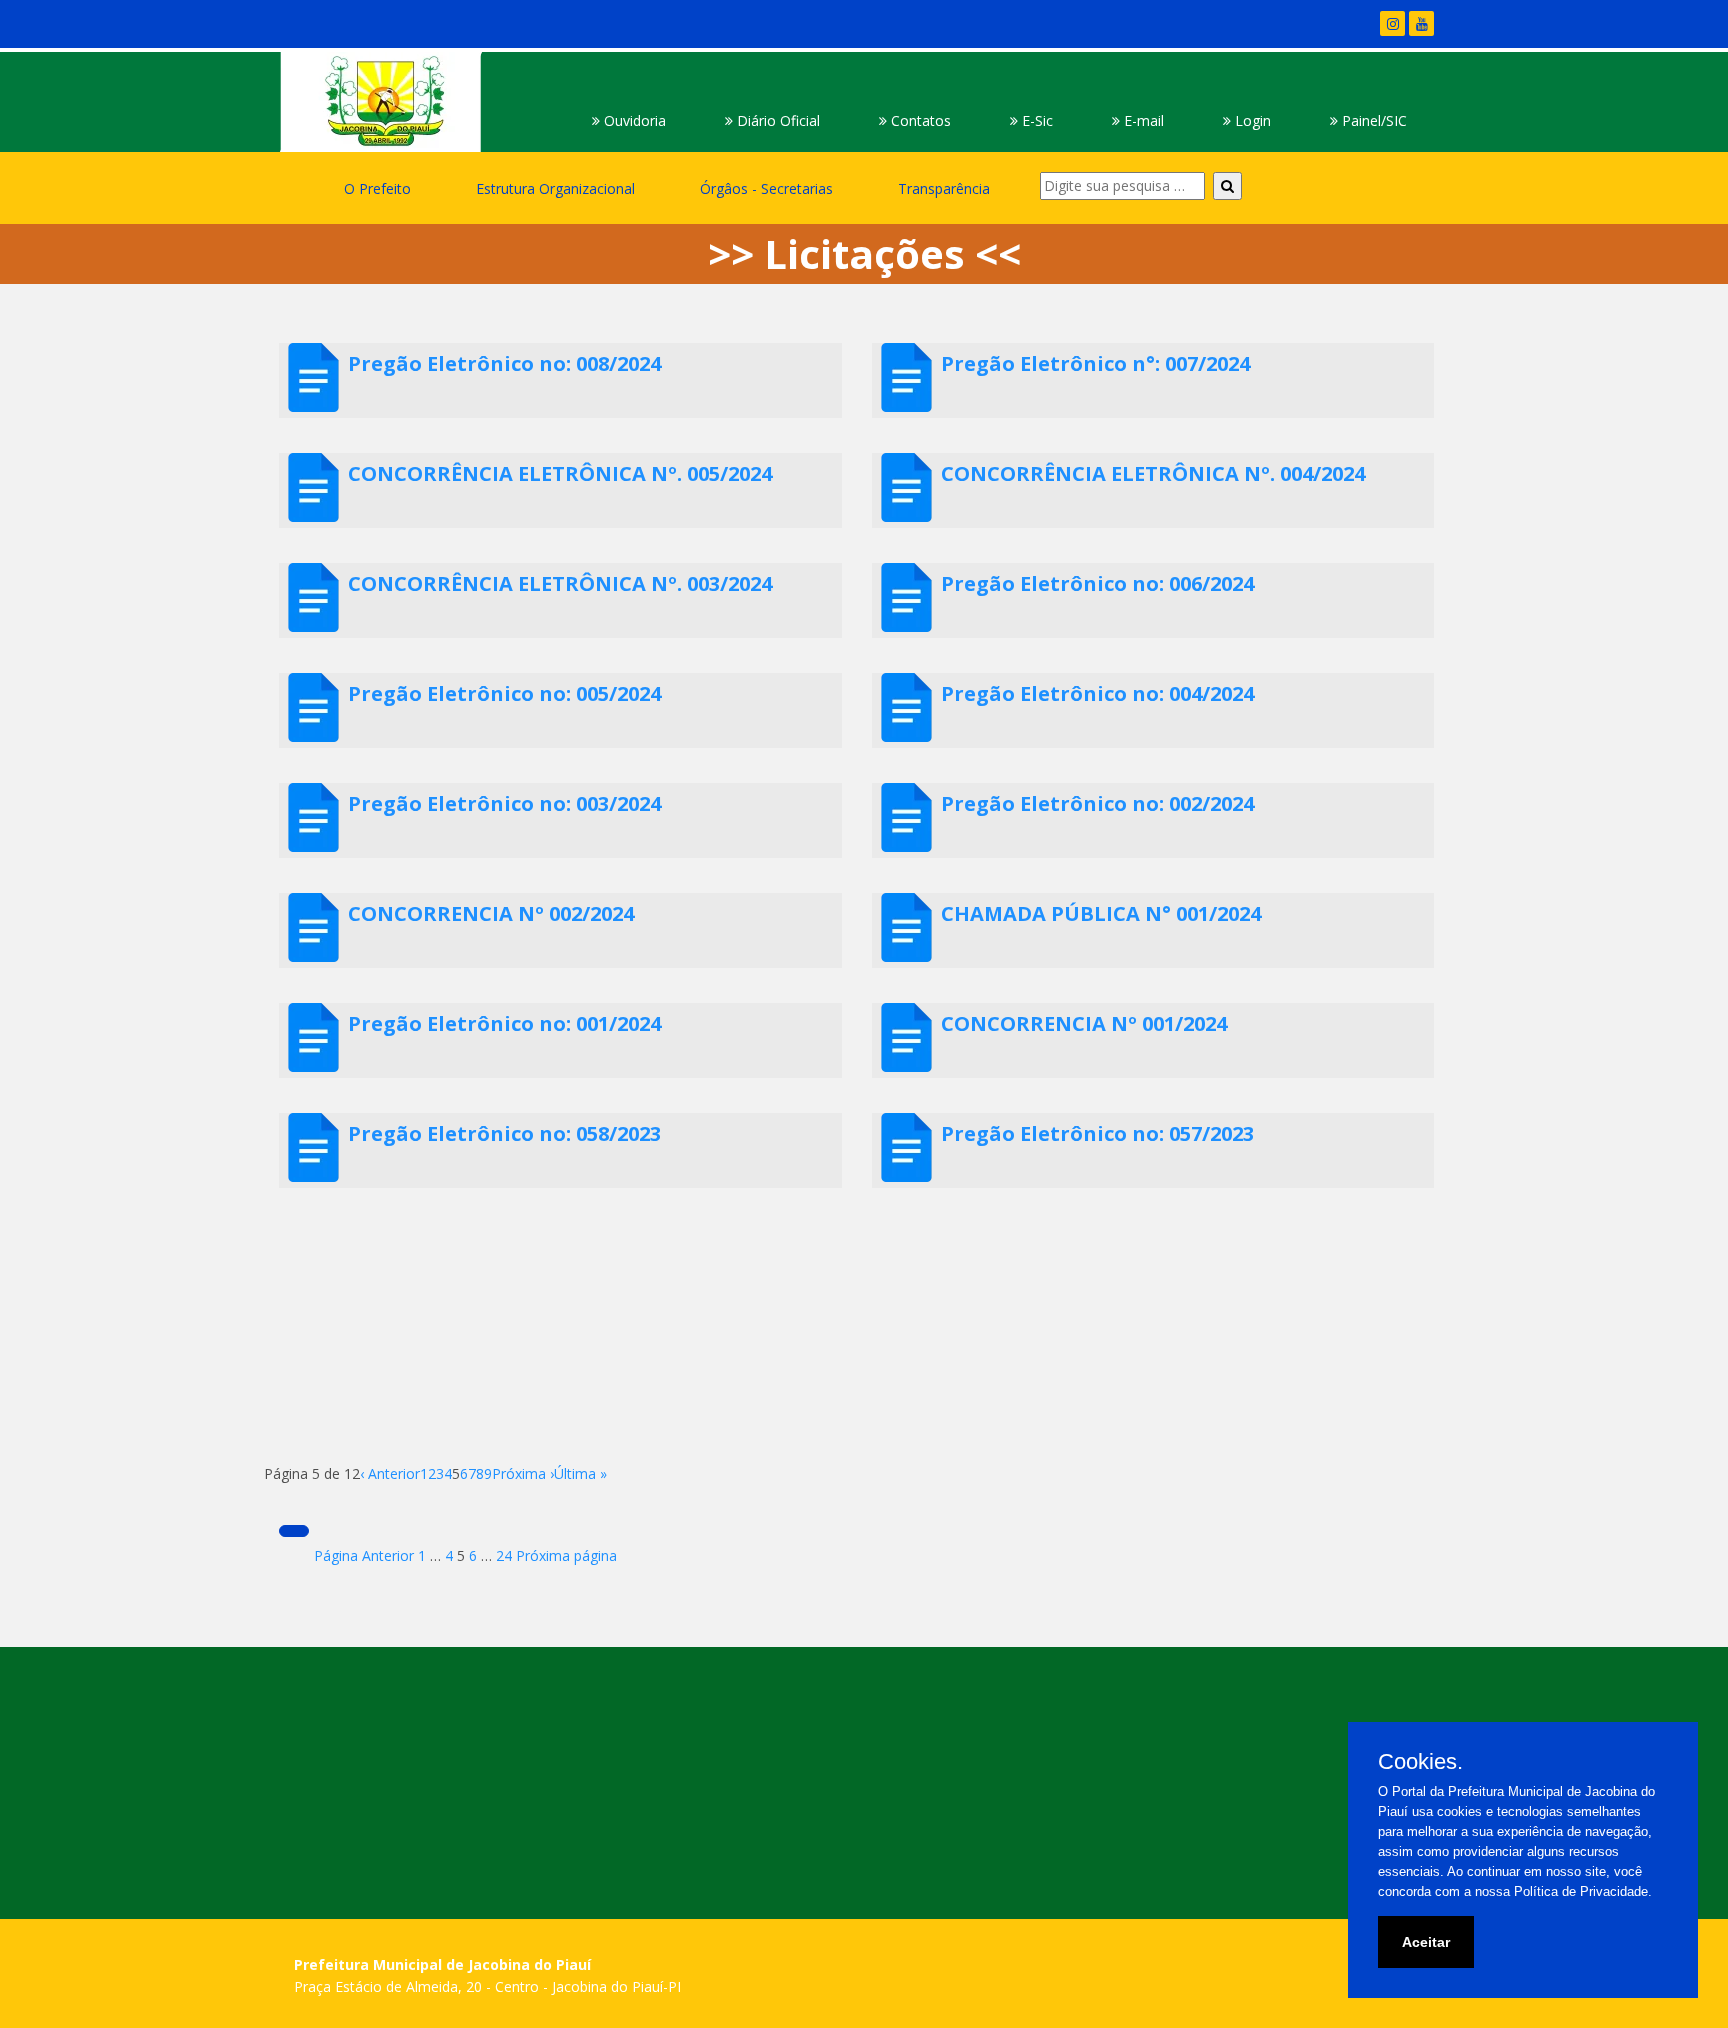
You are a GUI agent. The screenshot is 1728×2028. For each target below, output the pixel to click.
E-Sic (1035, 120)
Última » (580, 1473)
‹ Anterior (390, 1473)
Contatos (919, 120)
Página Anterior (364, 1555)
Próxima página (566, 1555)
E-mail (1142, 120)
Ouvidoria (633, 120)
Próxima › (523, 1473)
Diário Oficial (776, 120)
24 (504, 1555)
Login (1251, 120)
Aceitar (1426, 1942)
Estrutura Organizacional (555, 188)
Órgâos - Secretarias (766, 188)
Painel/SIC (1372, 120)
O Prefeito (377, 188)
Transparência (944, 188)
